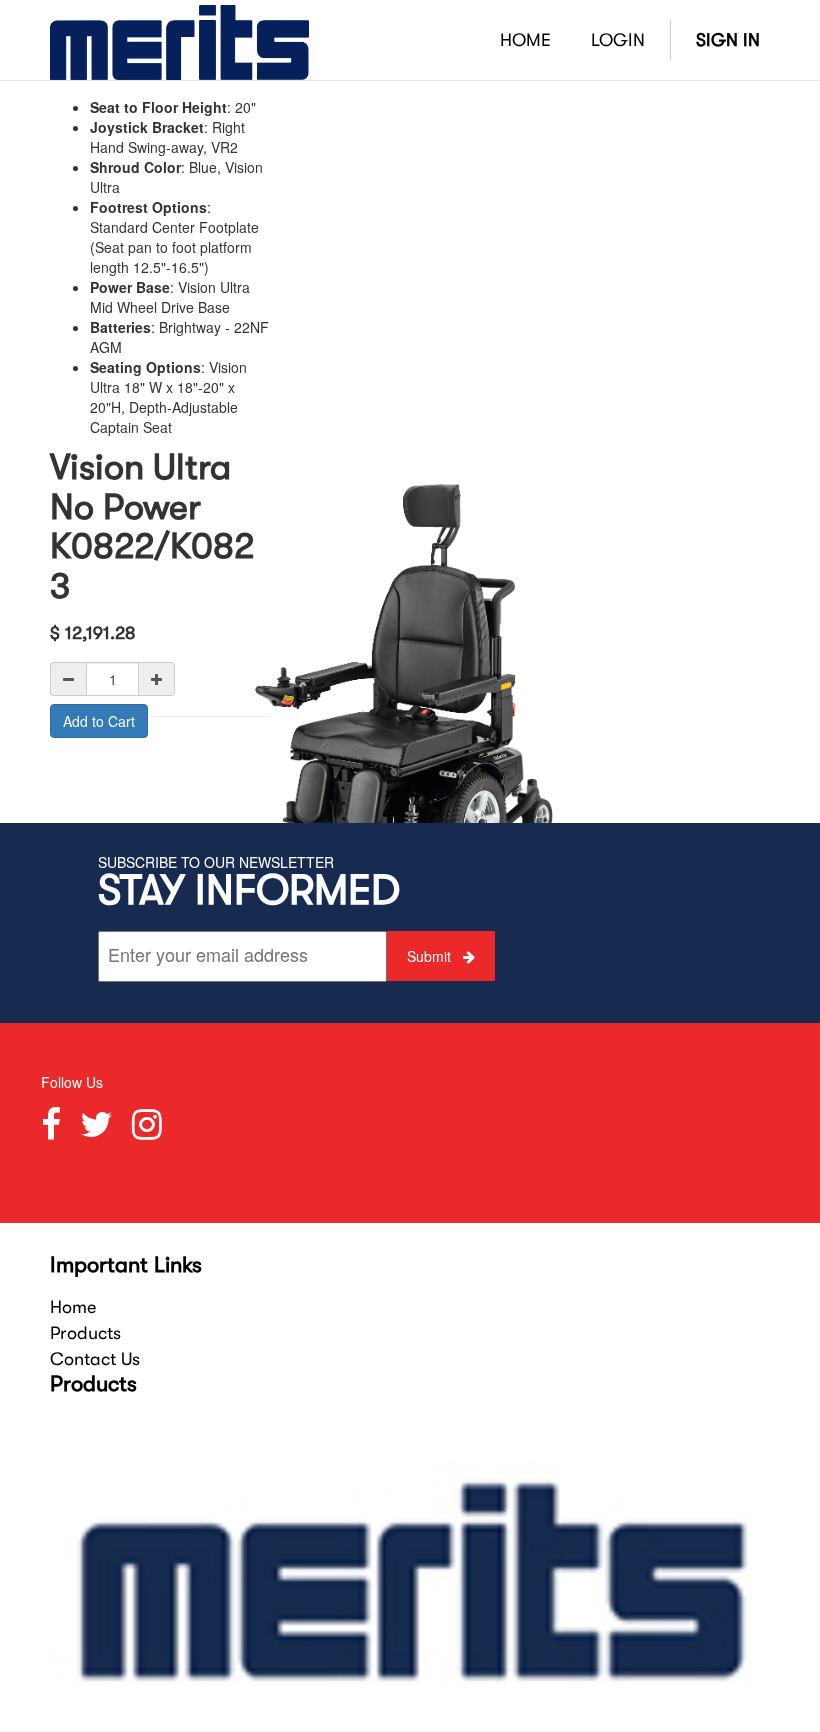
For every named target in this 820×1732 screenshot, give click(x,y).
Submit (431, 956)
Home (73, 1307)
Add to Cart (99, 721)
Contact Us (95, 1359)
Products (85, 1333)
